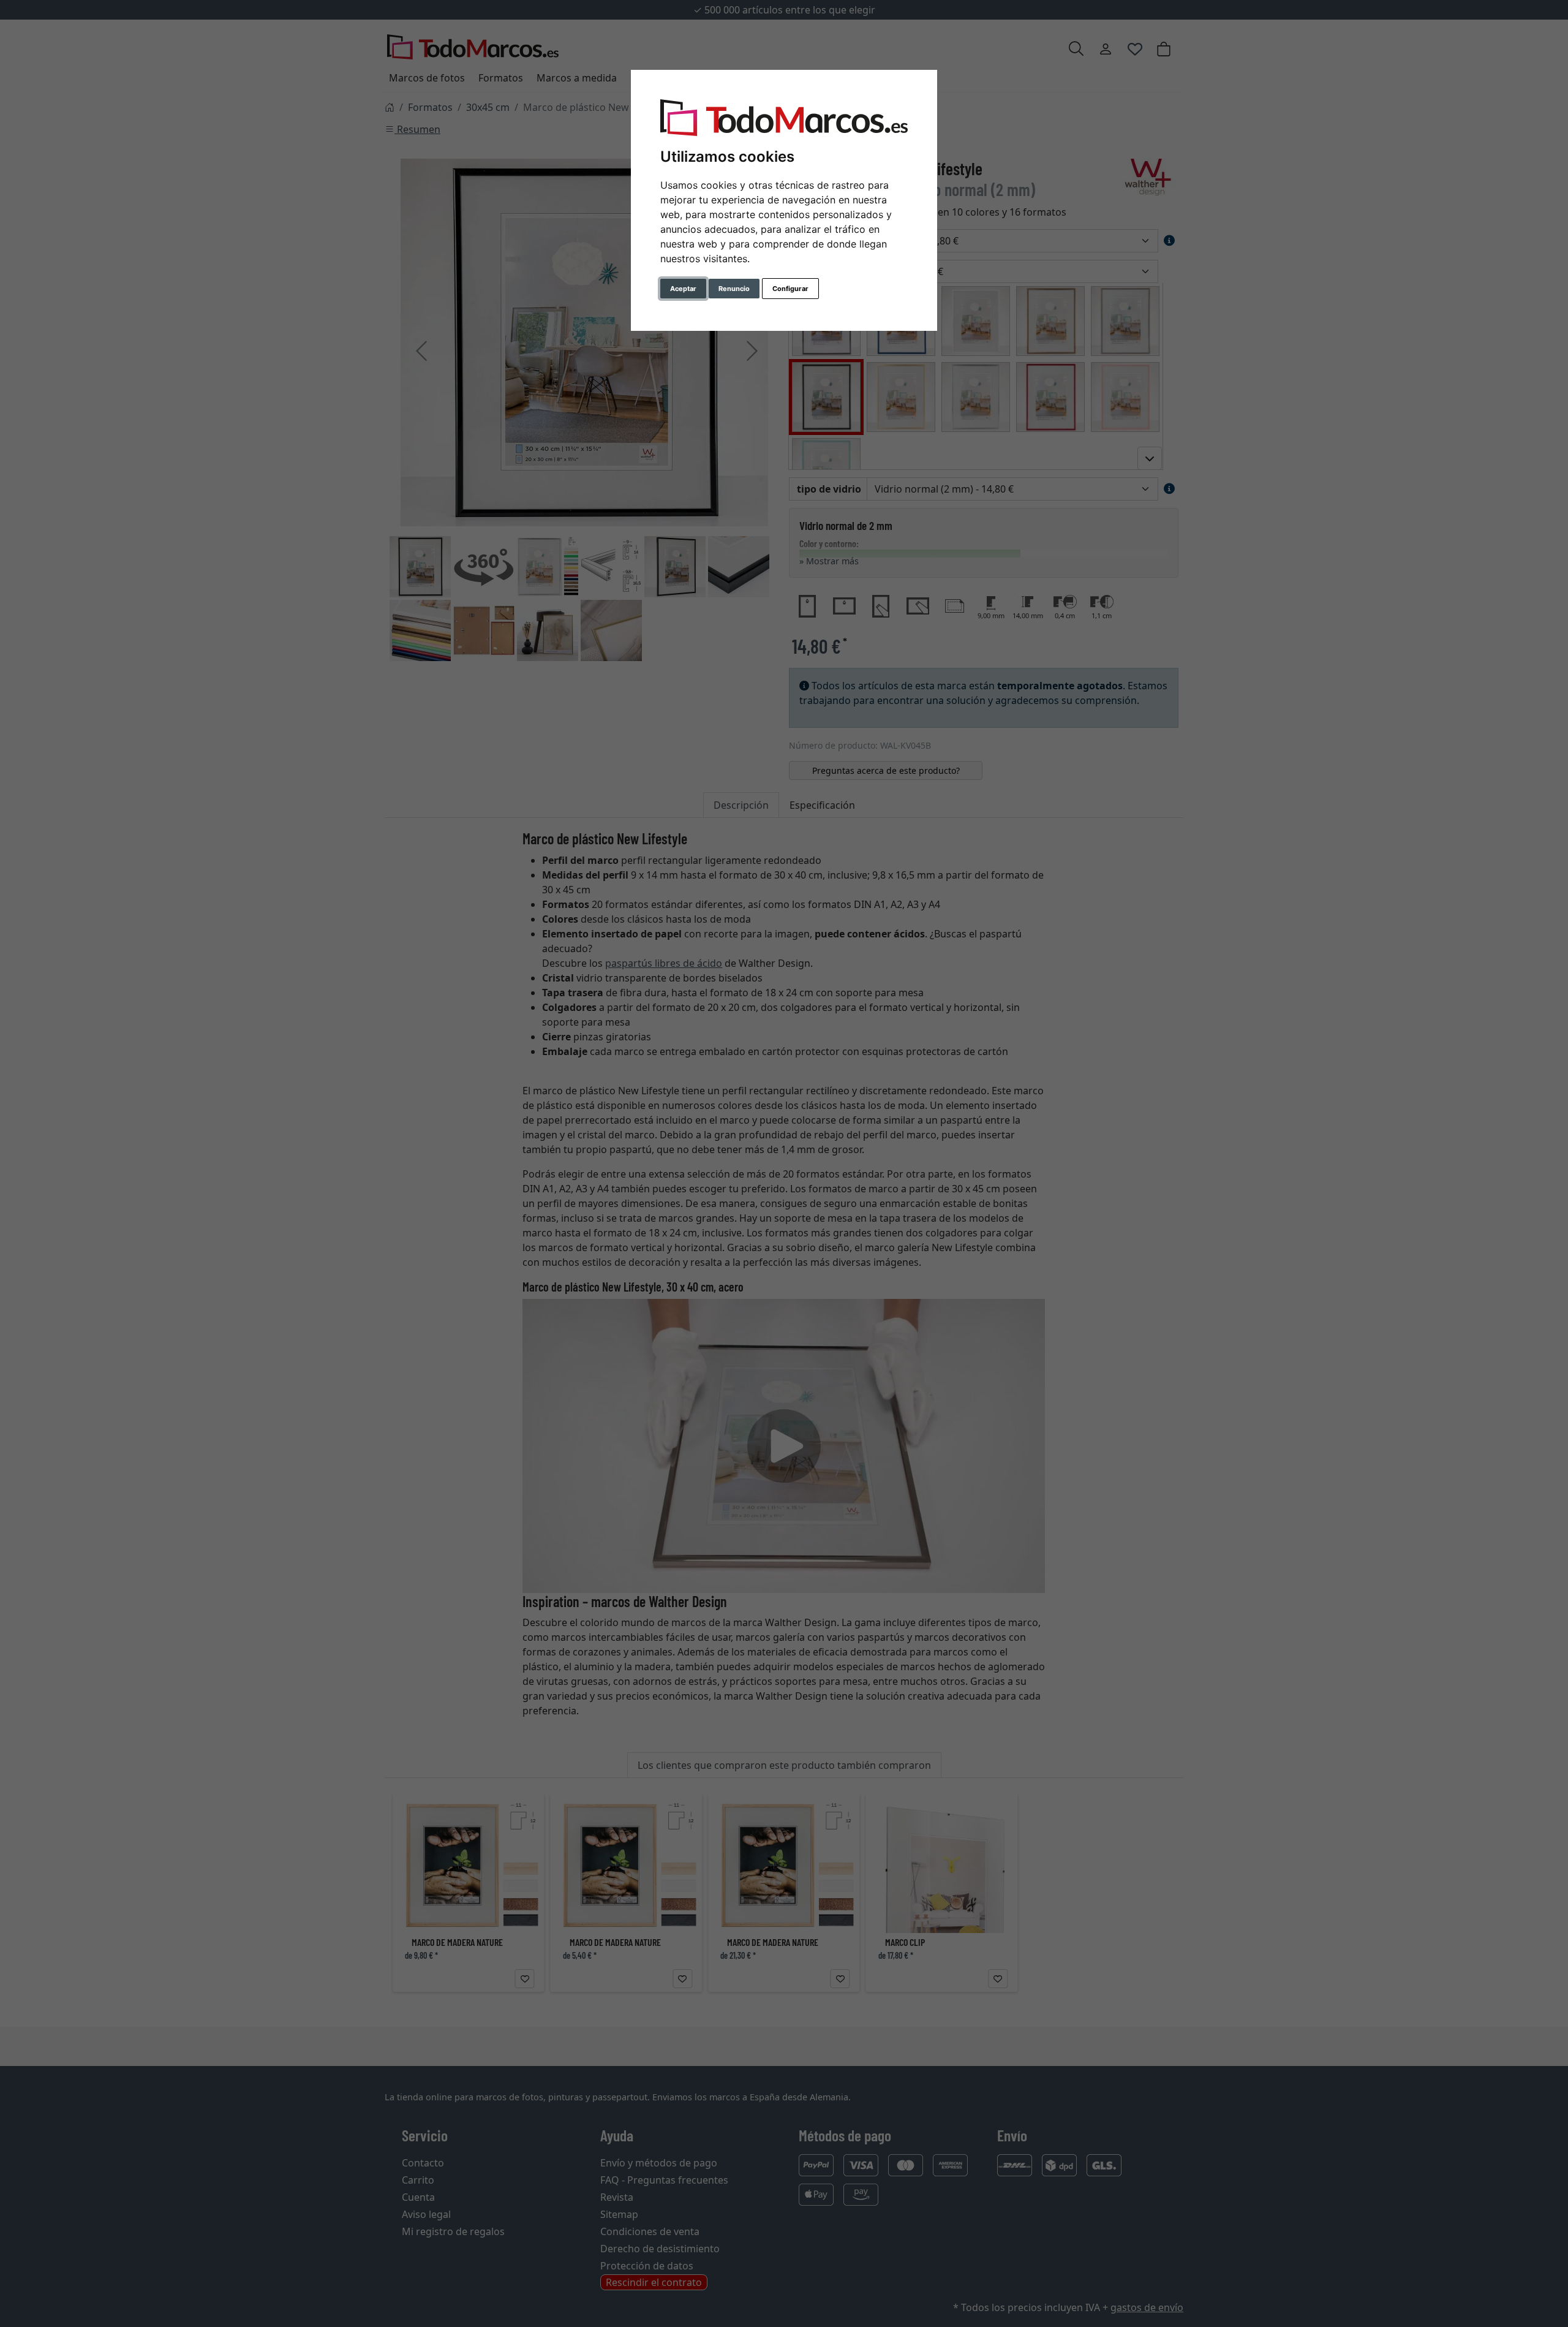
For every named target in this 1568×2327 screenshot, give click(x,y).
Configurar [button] (790, 289)
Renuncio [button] (734, 289)
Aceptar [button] (683, 289)
